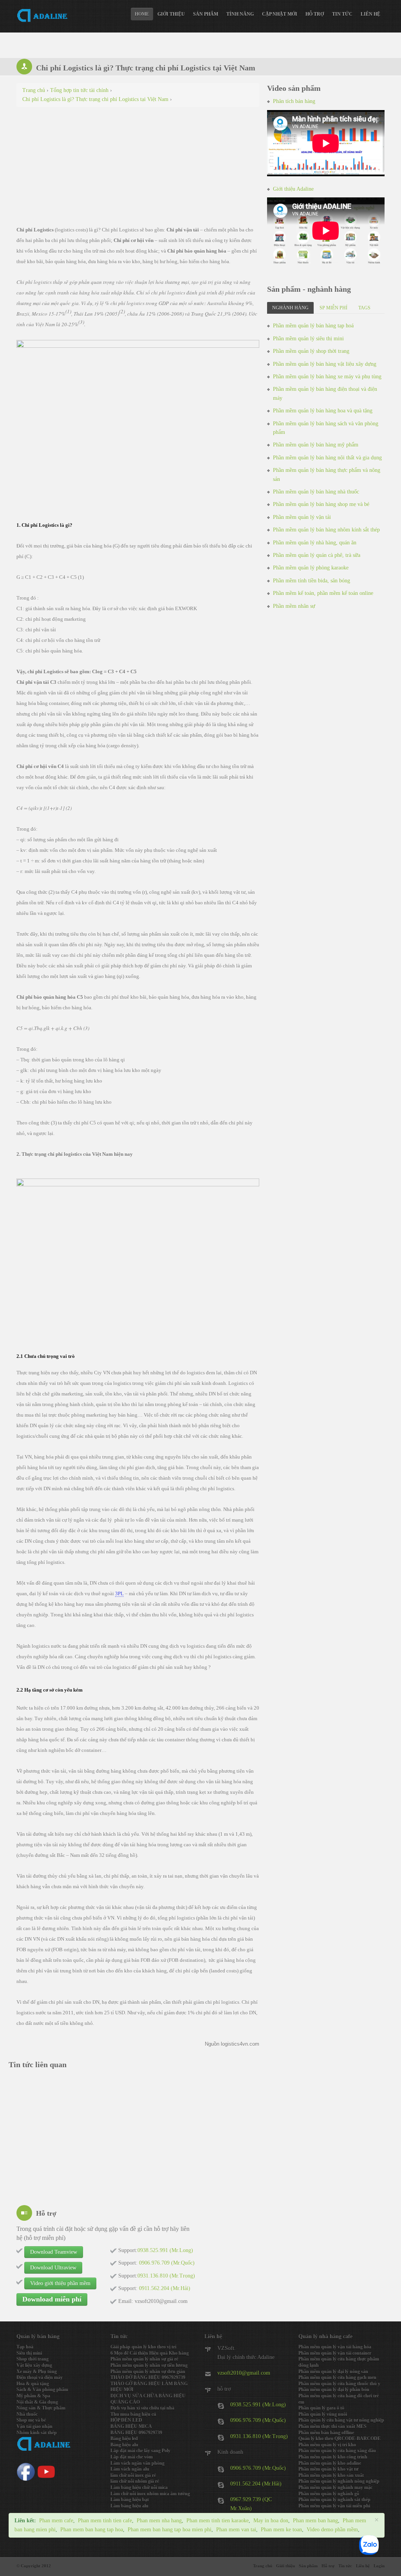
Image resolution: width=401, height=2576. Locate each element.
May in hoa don (271, 2521)
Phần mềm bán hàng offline (326, 2433)
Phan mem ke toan (281, 2530)
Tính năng (240, 14)
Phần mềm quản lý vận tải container (335, 2353)
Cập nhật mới (280, 14)
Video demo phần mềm (332, 2530)
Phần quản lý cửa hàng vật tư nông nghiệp (341, 2420)
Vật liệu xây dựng (34, 2365)
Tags (364, 308)
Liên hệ (370, 14)
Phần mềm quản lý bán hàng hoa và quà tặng (323, 411)
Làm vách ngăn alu (130, 2469)
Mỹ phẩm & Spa (33, 2396)
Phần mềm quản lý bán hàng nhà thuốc (316, 492)
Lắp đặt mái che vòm (132, 2457)
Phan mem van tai (236, 2530)
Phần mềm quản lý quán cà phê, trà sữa (317, 555)
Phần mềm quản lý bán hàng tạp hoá (313, 326)
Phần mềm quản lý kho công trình (333, 2457)
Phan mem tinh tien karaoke (218, 2521)
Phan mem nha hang (159, 2521)
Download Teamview (54, 2252)
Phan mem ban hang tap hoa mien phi (170, 2530)
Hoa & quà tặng (33, 2384)
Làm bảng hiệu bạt (130, 2500)
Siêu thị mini (29, 2353)
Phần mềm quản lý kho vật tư (328, 2469)
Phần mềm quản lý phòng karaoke (311, 568)
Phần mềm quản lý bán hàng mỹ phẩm (316, 445)
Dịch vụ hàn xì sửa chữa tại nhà (142, 2408)
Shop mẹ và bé (31, 2420)
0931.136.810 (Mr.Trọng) (259, 2436)
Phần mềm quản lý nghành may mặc (335, 2487)
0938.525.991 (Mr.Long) (258, 2405)
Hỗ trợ (315, 14)
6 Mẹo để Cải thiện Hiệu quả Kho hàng (150, 2353)
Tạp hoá (25, 2347)
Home (142, 14)
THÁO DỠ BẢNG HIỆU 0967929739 (148, 2377)
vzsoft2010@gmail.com (244, 2373)
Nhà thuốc (27, 2414)
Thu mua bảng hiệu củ (133, 2414)
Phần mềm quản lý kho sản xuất (331, 2475)
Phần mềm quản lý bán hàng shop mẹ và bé (321, 504)
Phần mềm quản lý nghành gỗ (329, 2494)
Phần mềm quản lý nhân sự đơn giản (148, 2372)
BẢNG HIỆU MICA (131, 2426)
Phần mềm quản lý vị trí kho (327, 2445)
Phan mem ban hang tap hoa (92, 2530)
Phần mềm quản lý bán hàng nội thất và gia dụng (327, 458)
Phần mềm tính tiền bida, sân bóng (312, 581)
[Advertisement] (138, 170)
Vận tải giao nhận (34, 2426)
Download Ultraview (53, 2268)
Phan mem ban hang (315, 2521)
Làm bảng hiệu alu (129, 2506)
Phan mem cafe (56, 2521)
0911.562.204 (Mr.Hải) (256, 2484)
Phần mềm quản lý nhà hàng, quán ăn (315, 543)
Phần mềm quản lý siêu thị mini (308, 339)
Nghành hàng (290, 308)
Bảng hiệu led (124, 2439)
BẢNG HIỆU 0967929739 (136, 2433)
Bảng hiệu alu (124, 2445)
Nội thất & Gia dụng (37, 2402)
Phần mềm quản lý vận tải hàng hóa (335, 2347)
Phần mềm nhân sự (294, 606)
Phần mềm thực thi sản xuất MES (332, 2426)
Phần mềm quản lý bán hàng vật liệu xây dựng (325, 364)
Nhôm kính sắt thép (37, 2433)
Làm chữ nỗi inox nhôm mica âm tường (150, 2494)
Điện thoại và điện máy (40, 2377)
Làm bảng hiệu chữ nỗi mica (139, 2487)
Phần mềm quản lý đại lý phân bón (334, 2390)
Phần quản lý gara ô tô (321, 2408)
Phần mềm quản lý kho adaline (330, 2463)
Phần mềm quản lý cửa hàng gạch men (337, 2377)
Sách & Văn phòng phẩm (42, 2390)
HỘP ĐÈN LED (126, 2420)
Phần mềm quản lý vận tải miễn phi (334, 2506)
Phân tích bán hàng (294, 101)
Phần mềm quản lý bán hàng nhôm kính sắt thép (326, 530)
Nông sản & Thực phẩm (41, 2408)
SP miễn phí (333, 308)
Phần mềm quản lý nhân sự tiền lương (149, 2365)
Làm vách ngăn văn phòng (137, 2463)
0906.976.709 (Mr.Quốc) (258, 2420)
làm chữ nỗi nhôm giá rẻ (135, 2481)
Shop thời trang (33, 2359)
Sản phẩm (206, 14)
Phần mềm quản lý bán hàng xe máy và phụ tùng (327, 377)
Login (379, 2566)
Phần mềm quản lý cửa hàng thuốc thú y (339, 2384)
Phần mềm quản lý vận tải (302, 517)
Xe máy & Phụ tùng (37, 2372)
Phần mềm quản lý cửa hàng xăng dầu (337, 2451)
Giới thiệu (171, 14)
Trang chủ (263, 2566)
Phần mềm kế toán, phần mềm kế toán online (323, 593)
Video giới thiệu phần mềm (60, 2283)
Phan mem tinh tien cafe (105, 2521)
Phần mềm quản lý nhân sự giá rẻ (144, 2359)
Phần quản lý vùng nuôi (323, 2414)
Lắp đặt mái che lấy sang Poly (140, 2451)
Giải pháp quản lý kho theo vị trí (143, 2347)
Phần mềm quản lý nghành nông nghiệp (339, 2481)
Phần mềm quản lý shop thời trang (311, 351)
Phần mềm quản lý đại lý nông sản (333, 2372)
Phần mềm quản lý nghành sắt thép (334, 2500)
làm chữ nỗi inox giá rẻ (133, 2475)
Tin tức (342, 14)
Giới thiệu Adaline (293, 189)
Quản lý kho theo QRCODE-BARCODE (340, 2439)
